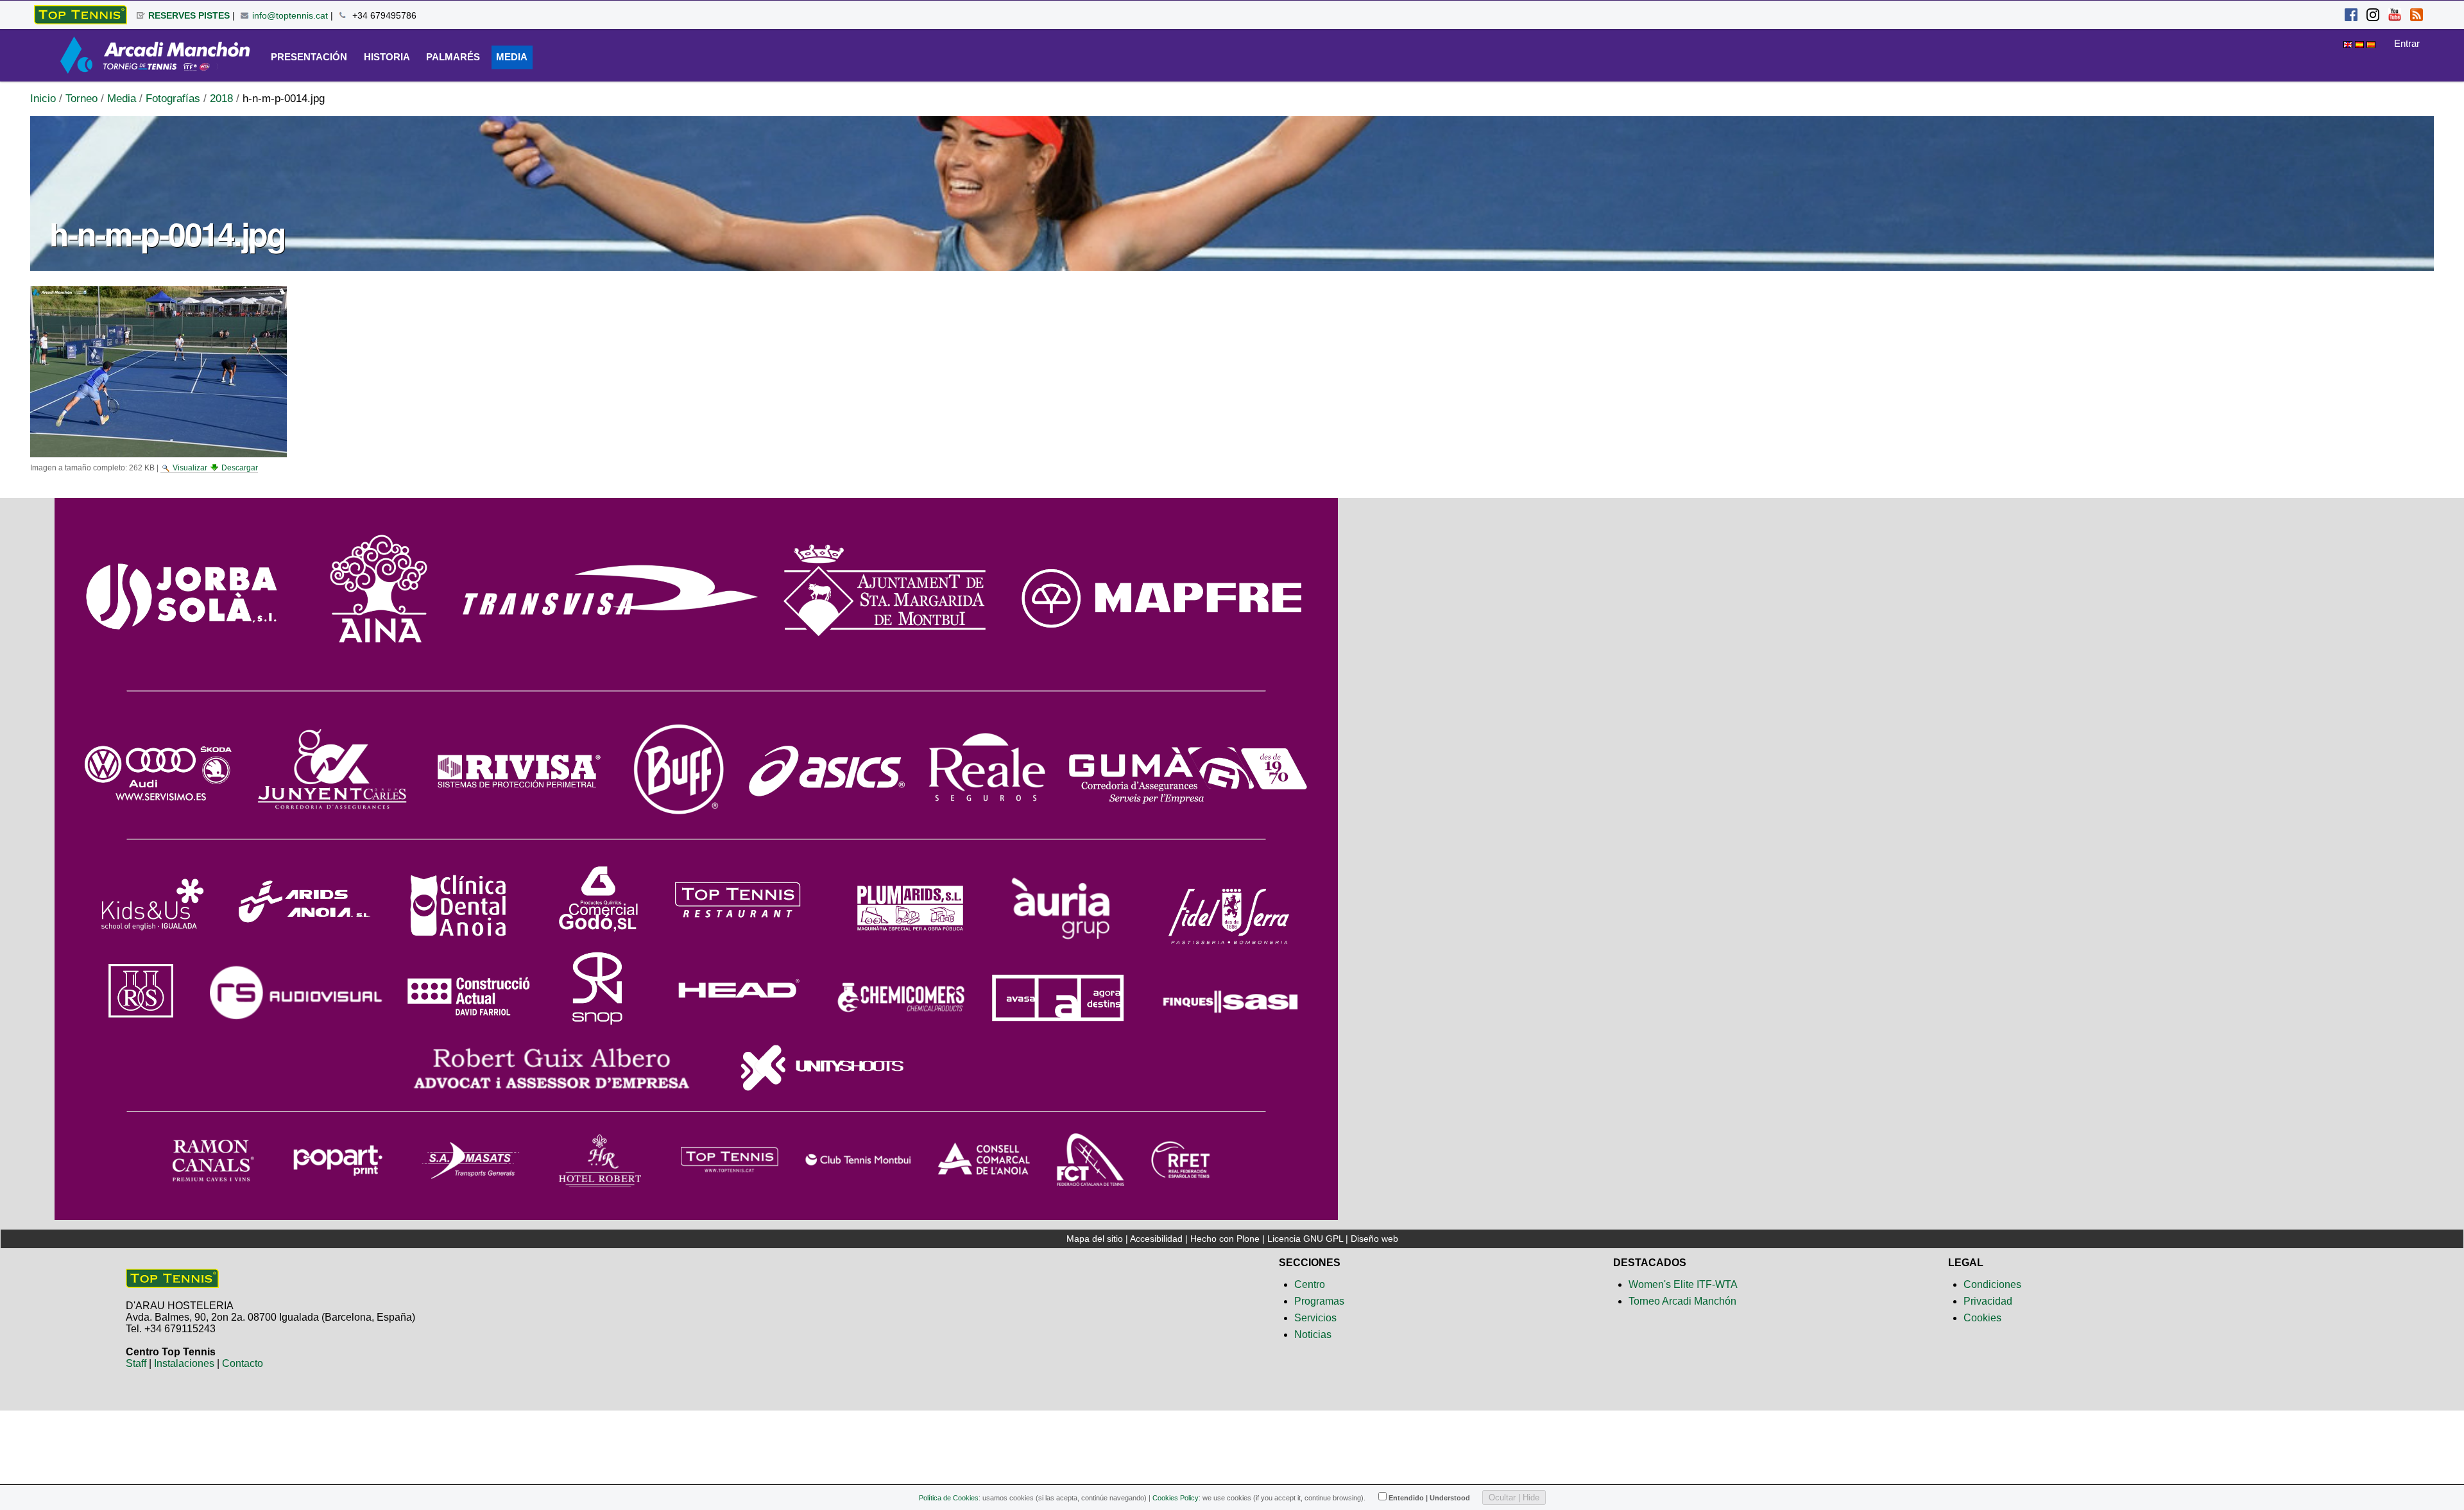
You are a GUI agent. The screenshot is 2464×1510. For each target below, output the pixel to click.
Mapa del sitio (1095, 1239)
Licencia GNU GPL (1305, 1239)
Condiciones (1992, 1284)
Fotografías (173, 99)
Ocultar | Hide (1514, 1497)
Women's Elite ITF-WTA (1683, 1284)
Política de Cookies (949, 1498)
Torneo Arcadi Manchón (1682, 1301)
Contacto (243, 1363)
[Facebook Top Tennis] (2351, 16)
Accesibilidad (1156, 1239)
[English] (2349, 43)
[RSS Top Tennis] (2417, 16)
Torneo (81, 99)
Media (122, 99)
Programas (1319, 1301)
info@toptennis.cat (290, 15)
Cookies (1982, 1318)
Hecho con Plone (1225, 1239)
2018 (221, 99)
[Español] (81, 15)
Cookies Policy (1176, 1498)
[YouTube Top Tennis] (2395, 16)
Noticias (1313, 1334)
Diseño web (1374, 1239)
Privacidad (1988, 1301)
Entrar (2407, 43)
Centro (1310, 1284)
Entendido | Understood (1429, 1498)
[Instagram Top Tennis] (2373, 16)
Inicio (43, 99)
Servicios (1315, 1318)
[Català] (2371, 43)
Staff (136, 1363)
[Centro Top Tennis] (172, 1283)
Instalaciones (184, 1363)
